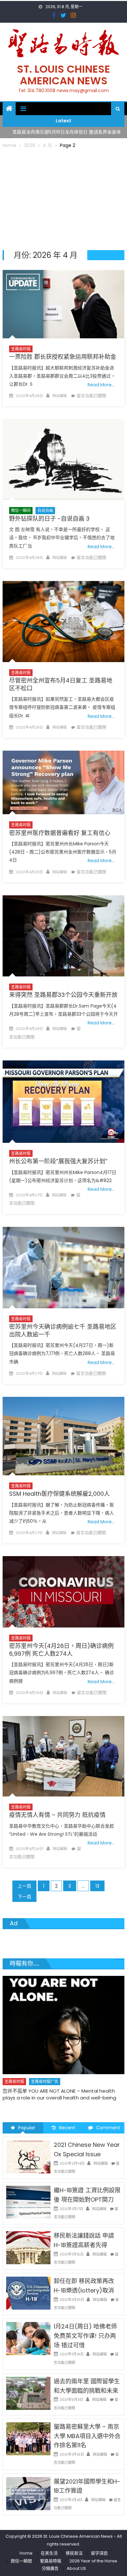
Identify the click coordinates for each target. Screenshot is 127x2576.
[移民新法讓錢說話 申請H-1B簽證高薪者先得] (28, 2247)
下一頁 (24, 1897)
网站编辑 (60, 396)
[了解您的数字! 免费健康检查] (63, 2017)
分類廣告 (50, 2568)
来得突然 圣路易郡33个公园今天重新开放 (63, 995)
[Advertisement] (63, 198)
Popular (27, 2128)
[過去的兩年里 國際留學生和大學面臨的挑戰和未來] (28, 2393)
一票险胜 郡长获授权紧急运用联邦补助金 (63, 357)
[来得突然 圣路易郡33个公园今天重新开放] (63, 936)
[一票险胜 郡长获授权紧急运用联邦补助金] (63, 304)
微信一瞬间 (21, 510)
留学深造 (99, 2553)
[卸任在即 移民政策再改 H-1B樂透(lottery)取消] (28, 2293)
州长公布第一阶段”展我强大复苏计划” (58, 1161)
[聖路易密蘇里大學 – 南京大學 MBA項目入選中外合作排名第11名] (28, 2438)
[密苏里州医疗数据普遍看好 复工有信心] (63, 782)
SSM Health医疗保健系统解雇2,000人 (59, 1494)
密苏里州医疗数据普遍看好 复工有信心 (60, 833)
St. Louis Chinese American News (63, 75)
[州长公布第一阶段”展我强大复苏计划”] (63, 1102)
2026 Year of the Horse (93, 2561)
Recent (67, 2128)
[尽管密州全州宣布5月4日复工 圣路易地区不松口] (63, 622)
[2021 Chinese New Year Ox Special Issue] (28, 2157)
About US (76, 2568)
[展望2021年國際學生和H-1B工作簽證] (28, 2493)
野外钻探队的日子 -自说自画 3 (49, 519)
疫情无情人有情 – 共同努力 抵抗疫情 (57, 1815)
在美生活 (73, 2066)
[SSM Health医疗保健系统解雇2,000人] (63, 1436)
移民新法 (74, 2553)
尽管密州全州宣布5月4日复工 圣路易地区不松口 (61, 684)
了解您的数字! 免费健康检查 (33, 2075)
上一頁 (24, 1886)
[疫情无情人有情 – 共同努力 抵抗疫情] (63, 1756)
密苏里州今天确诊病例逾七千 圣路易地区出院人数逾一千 (63, 1330)
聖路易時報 (51, 2561)
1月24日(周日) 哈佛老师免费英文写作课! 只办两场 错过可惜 (85, 2336)
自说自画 (45, 510)
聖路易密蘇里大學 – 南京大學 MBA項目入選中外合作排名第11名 (87, 2436)
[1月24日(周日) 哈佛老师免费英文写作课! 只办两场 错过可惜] (28, 2338)
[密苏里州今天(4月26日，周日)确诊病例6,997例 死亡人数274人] (63, 1592)
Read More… (101, 385)
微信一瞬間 (21, 2561)
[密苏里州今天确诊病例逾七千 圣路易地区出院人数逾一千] (63, 1268)
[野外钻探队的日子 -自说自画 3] (63, 460)
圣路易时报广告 (45, 2066)
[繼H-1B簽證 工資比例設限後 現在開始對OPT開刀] (28, 2202)
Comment (108, 2128)
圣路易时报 (21, 349)
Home (26, 2553)
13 (97, 1886)
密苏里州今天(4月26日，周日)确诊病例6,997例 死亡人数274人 (61, 1650)
